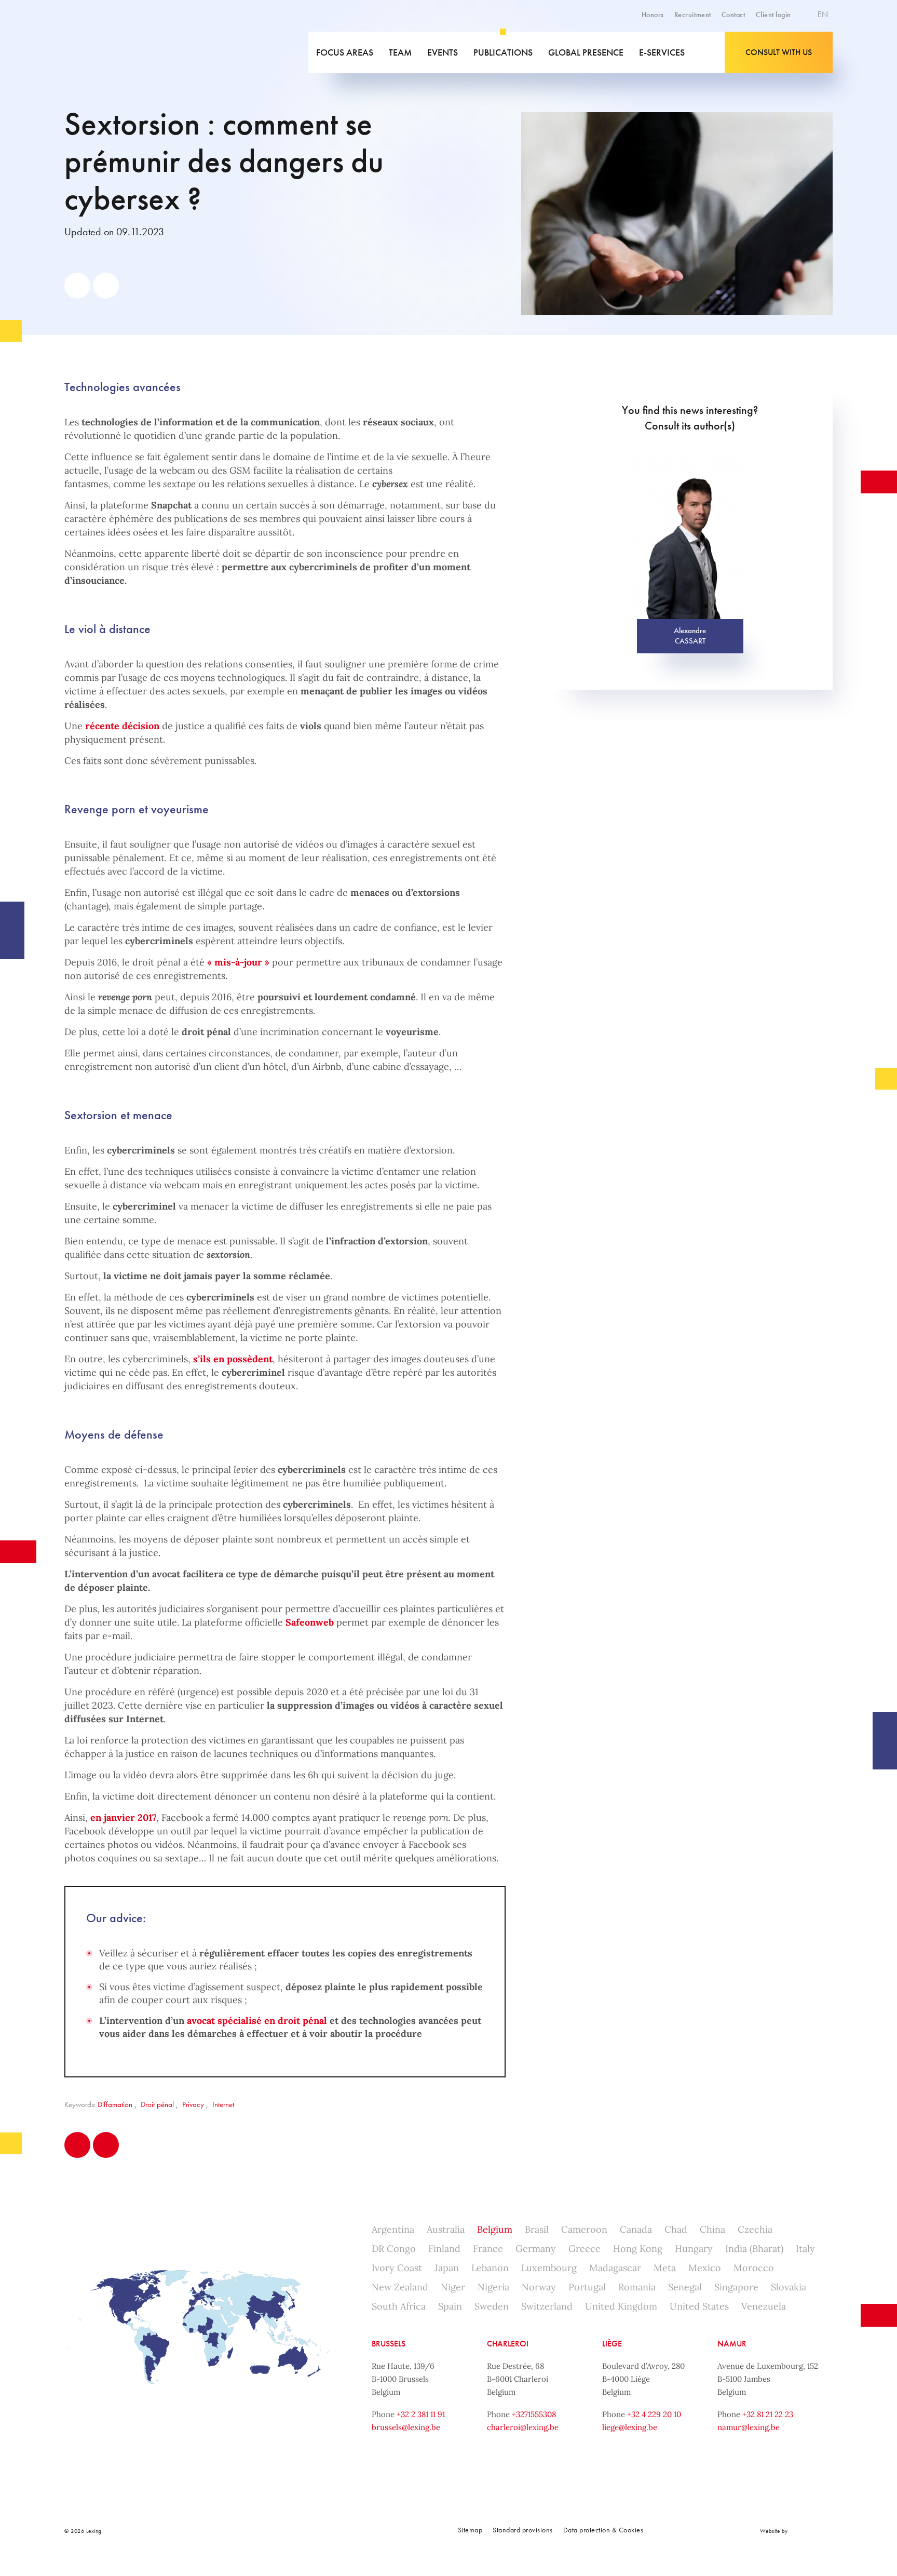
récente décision (122, 726)
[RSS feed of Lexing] (336, 2531)
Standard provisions (523, 2530)
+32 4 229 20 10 (654, 2414)
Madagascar (615, 2268)
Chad (676, 2229)
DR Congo (394, 2249)
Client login (773, 15)
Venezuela (764, 2306)
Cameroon (584, 2229)
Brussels (389, 2344)
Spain (450, 2306)
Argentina (393, 2229)
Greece (585, 2249)
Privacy (193, 2104)
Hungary (694, 2249)
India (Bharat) (754, 2249)
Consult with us (779, 52)
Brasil (537, 2229)
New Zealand (400, 2287)
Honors (653, 15)
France (488, 2249)
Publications (503, 52)
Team (400, 52)
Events (443, 52)
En (824, 14)
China (712, 2229)
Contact (733, 15)
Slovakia (789, 2287)
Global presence (586, 52)
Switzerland (547, 2306)
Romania (637, 2287)
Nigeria (493, 2287)
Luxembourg (549, 2268)
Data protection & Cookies (603, 2530)
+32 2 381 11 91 (421, 2414)
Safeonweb (310, 1622)
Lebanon (490, 2268)
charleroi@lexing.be (523, 2427)
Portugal (587, 2287)
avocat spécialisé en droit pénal (257, 2021)
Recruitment (693, 15)
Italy (805, 2249)
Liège (612, 2344)
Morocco (754, 2268)
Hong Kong (638, 2249)
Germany (536, 2249)
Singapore (736, 2287)
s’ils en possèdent (233, 1359)
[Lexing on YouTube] (313, 2531)
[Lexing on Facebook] (244, 2531)
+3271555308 (534, 2414)
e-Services (662, 52)
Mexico (705, 2268)
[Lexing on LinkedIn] (267, 2531)
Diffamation (115, 2104)
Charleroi (508, 2344)
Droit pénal (157, 2104)
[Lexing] (139, 52)
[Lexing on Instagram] (290, 2531)
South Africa (399, 2306)
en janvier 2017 (123, 1817)
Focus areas (345, 52)
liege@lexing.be (630, 2427)
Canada (636, 2229)
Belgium (495, 2229)
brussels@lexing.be (406, 2427)
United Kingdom (621, 2306)
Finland (444, 2249)
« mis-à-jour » (238, 962)
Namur (732, 2344)
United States (699, 2306)
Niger (453, 2287)
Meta (665, 2268)
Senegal (685, 2287)
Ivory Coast (397, 2268)
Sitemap (470, 2530)
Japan (447, 2268)
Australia (446, 2229)
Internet (223, 2104)
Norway (539, 2287)
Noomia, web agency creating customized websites (812, 2531)
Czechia (755, 2229)
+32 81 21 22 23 (768, 2414)
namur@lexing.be (749, 2427)
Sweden (492, 2306)
